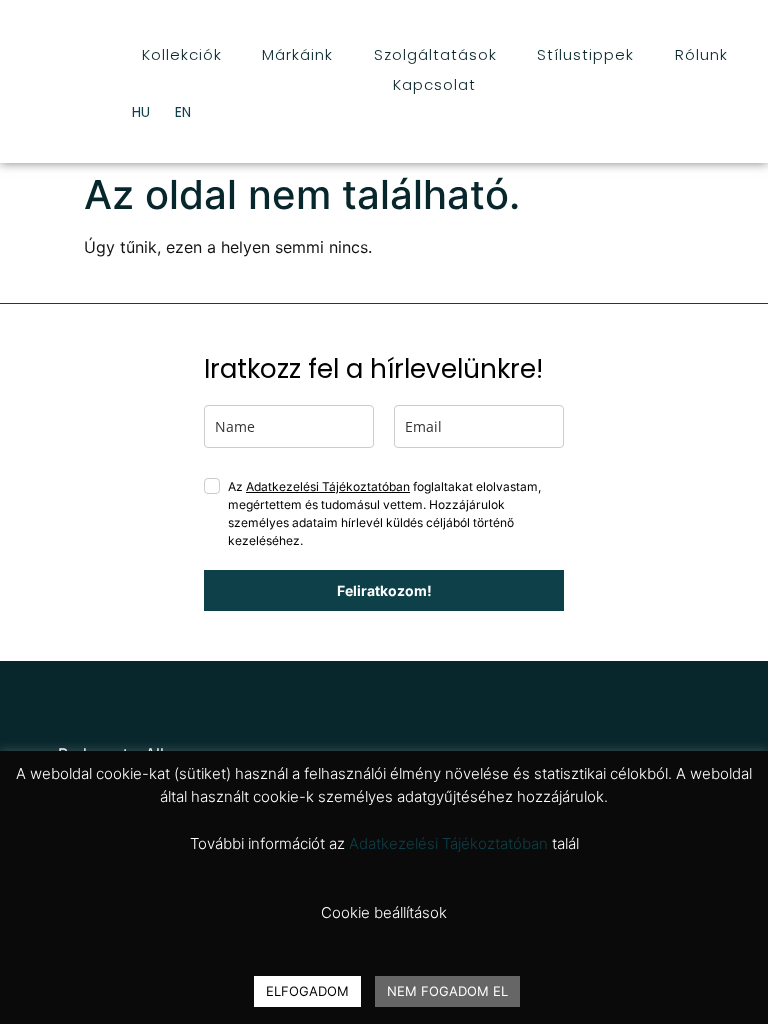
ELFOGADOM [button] (307, 991)
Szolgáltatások (435, 54)
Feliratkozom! (384, 590)
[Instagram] (78, 700)
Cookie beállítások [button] (384, 912)
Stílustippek (585, 54)
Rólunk (701, 54)
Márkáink (297, 54)
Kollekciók (182, 54)
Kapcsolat (434, 84)
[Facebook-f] (39, 700)
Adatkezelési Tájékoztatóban (328, 486)
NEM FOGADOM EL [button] (447, 991)
